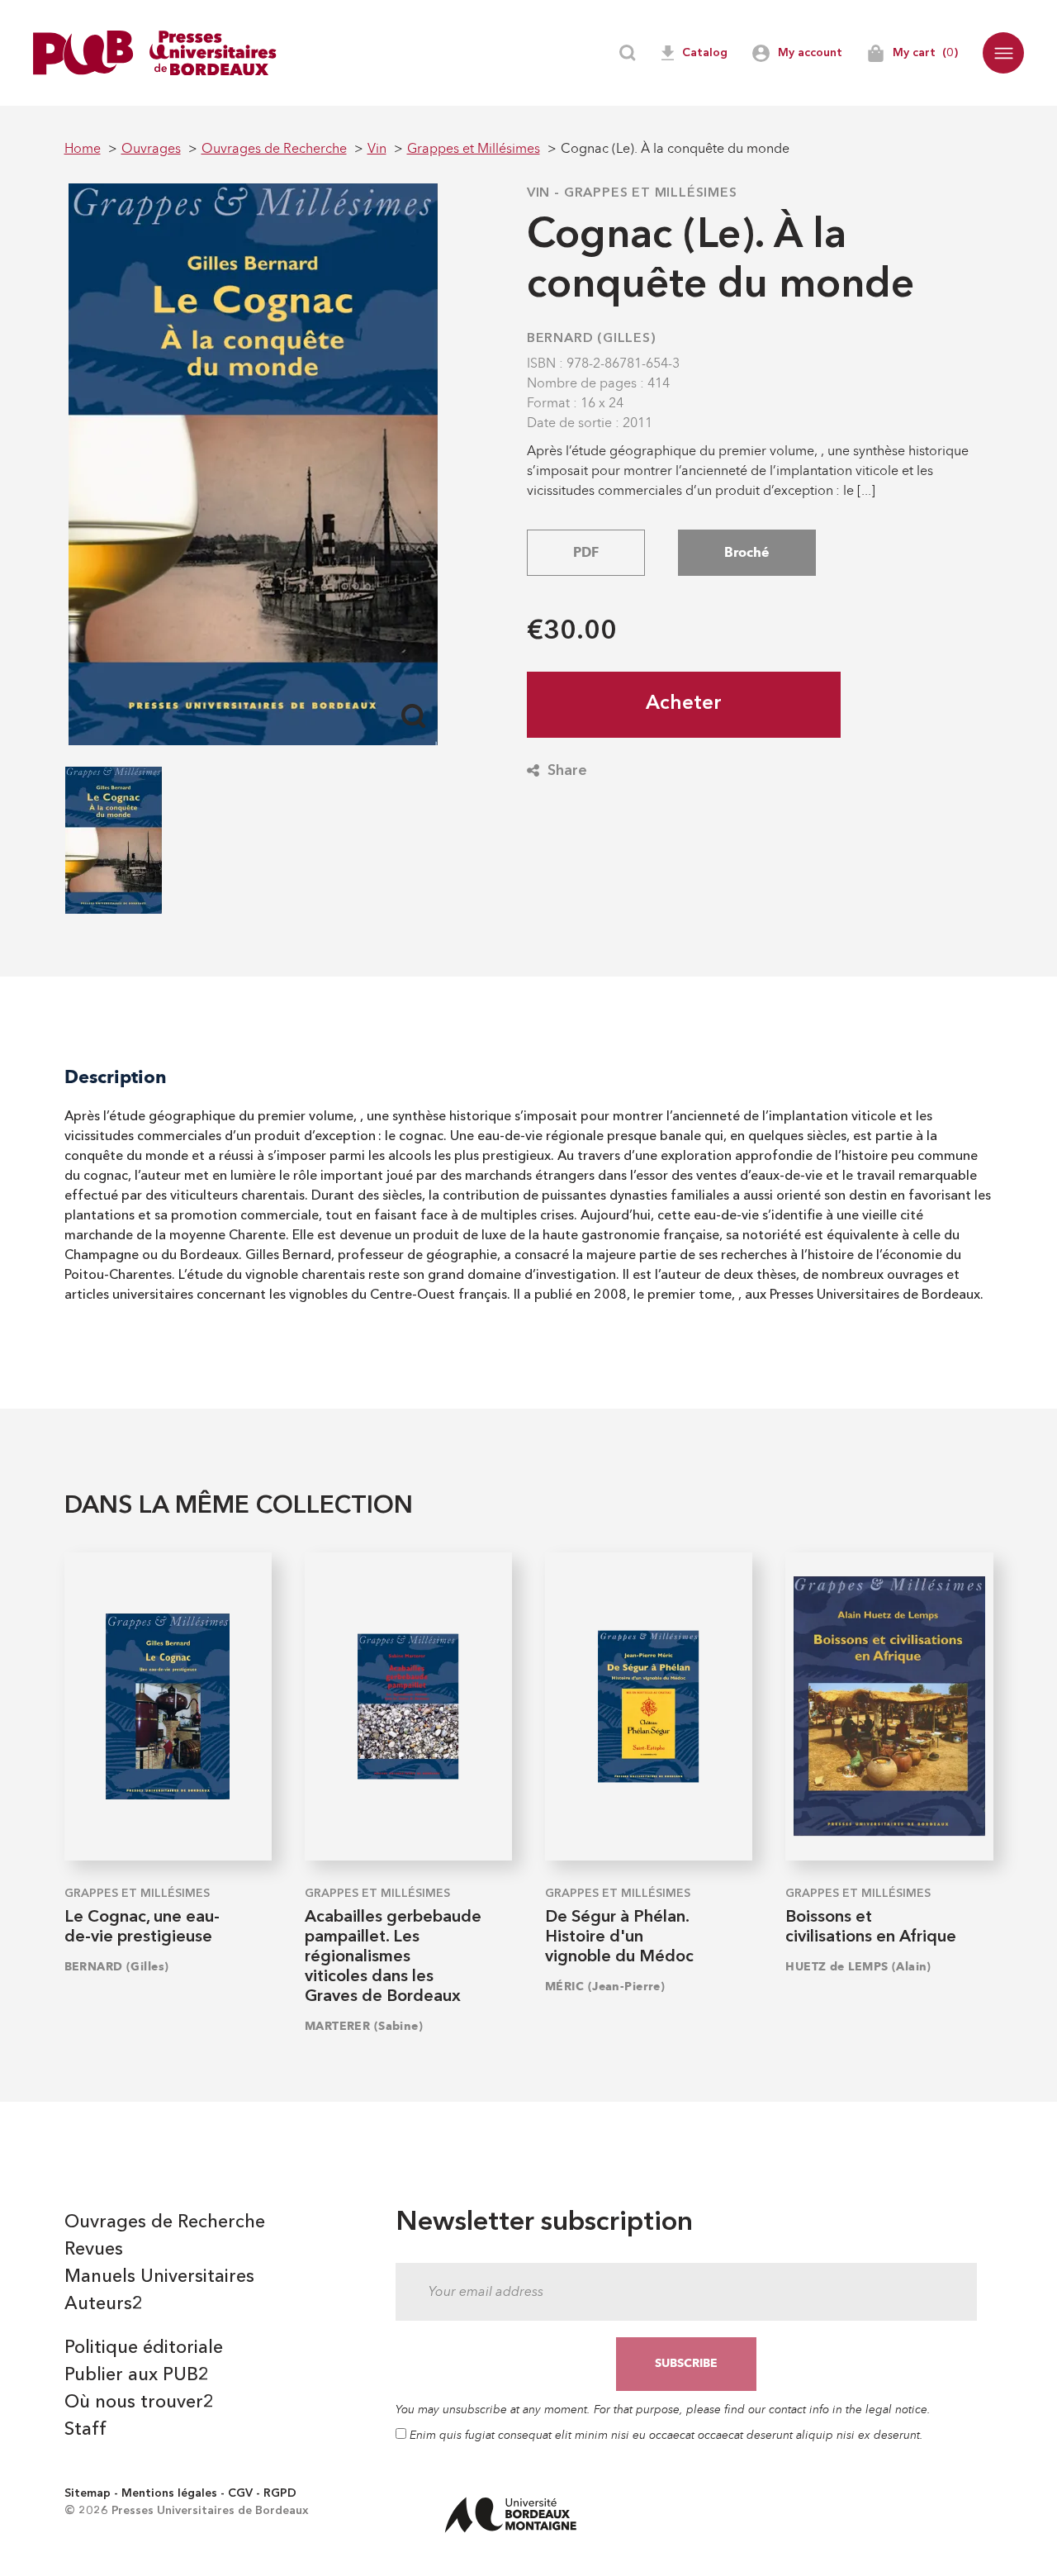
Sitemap (88, 2493)
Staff (85, 2430)
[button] (1003, 53)
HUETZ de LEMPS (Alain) (858, 1967)
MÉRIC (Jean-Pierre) (605, 1987)
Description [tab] (116, 1077)
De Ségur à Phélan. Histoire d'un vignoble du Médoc (619, 1937)
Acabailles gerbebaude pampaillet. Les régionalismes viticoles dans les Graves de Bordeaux (393, 1957)
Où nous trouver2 (139, 2403)
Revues (94, 2250)
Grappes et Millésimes (651, 193)
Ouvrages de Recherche (165, 2222)
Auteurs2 (104, 2304)
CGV (240, 2493)
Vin (538, 193)
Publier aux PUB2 (137, 2375)
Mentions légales (169, 2493)
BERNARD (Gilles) (592, 339)
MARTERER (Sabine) (364, 2026)
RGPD (280, 2493)
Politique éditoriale (144, 2348)
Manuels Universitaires (159, 2277)
